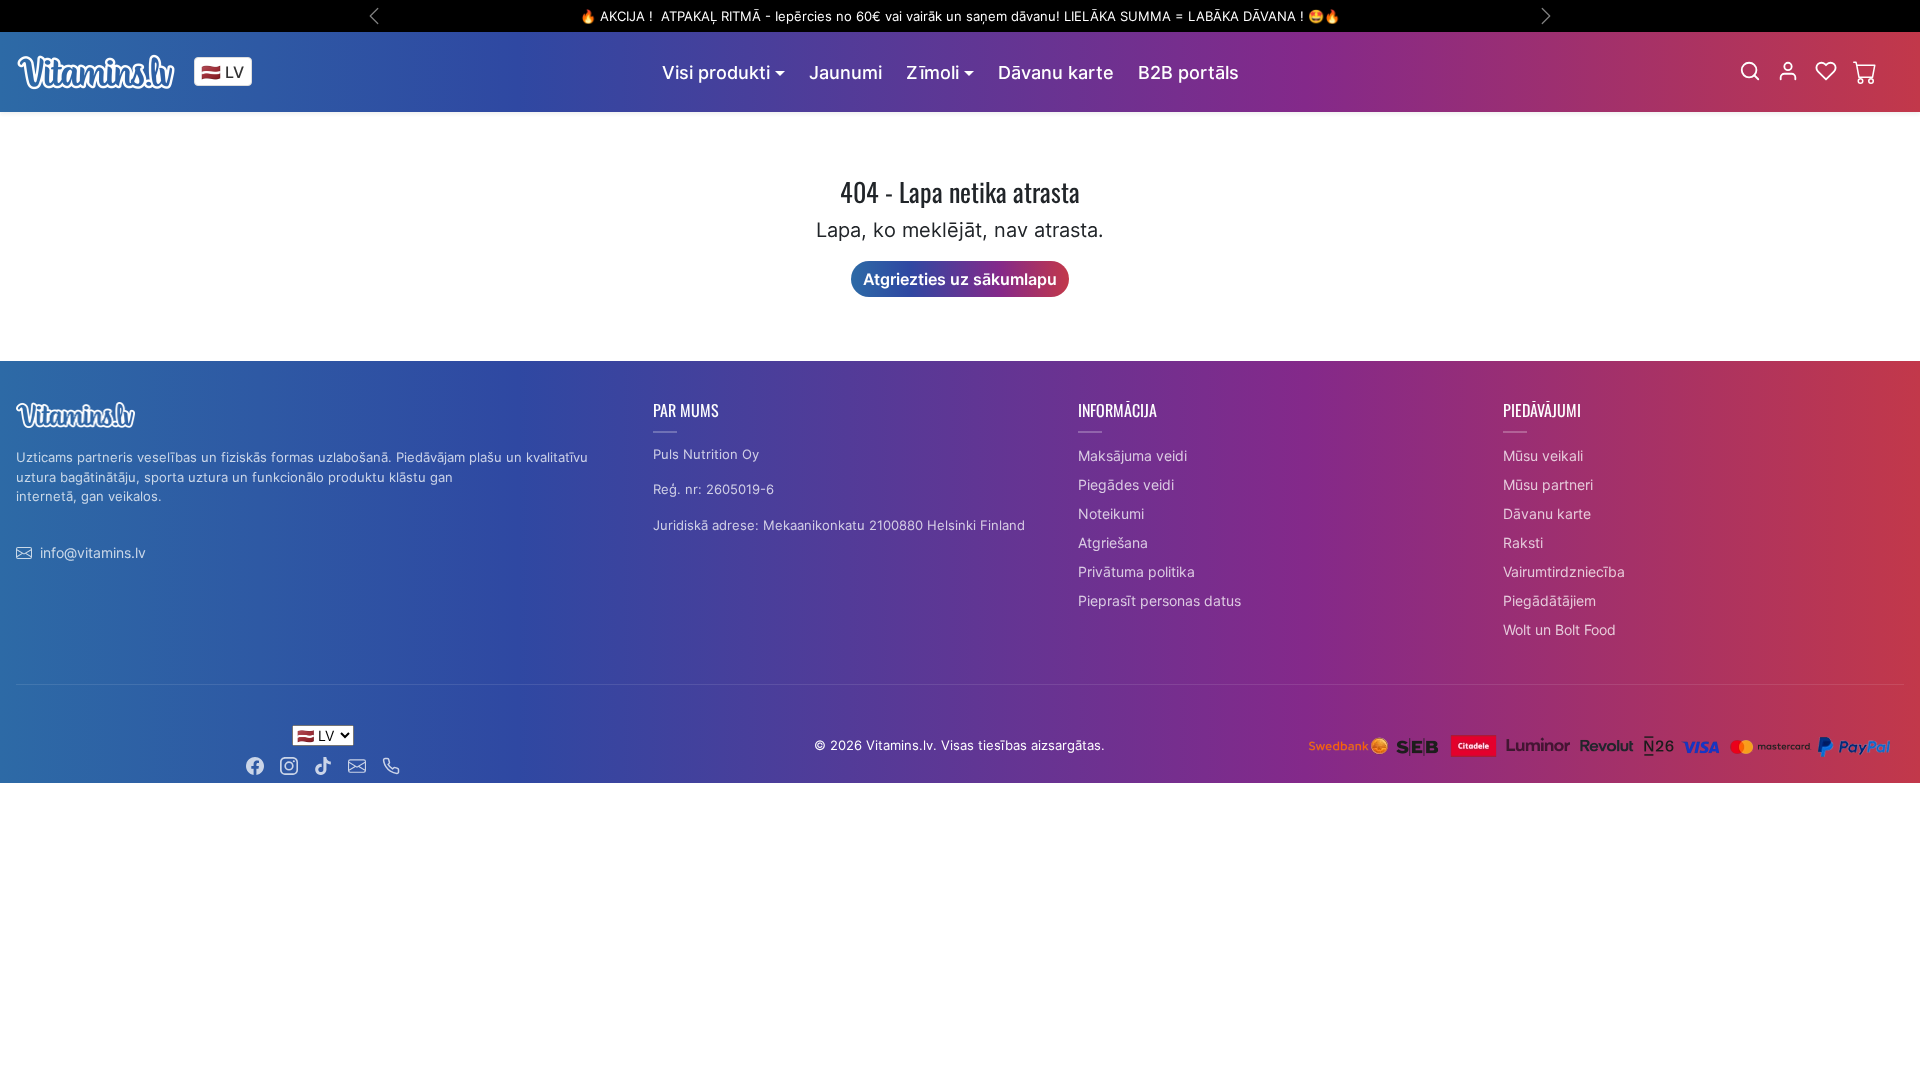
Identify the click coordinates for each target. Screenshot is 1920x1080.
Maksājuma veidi (1132, 455)
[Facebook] (255, 764)
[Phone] (391, 764)
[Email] (357, 764)
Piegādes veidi (1126, 484)
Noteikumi (1111, 513)
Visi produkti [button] (716, 72)
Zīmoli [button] (932, 72)
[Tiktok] (323, 764)
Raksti (1523, 542)
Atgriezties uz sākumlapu (960, 279)
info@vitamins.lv (93, 552)
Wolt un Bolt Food (1559, 629)
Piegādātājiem (1549, 600)
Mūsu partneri (1548, 484)
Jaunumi (845, 72)
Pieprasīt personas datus (1159, 600)
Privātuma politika (1136, 571)
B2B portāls (1188, 72)
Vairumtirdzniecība (1564, 571)
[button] (1750, 71)
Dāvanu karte (1056, 72)
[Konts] (1788, 71)
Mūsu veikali (1543, 455)
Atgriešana (1113, 542)
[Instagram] (289, 764)
